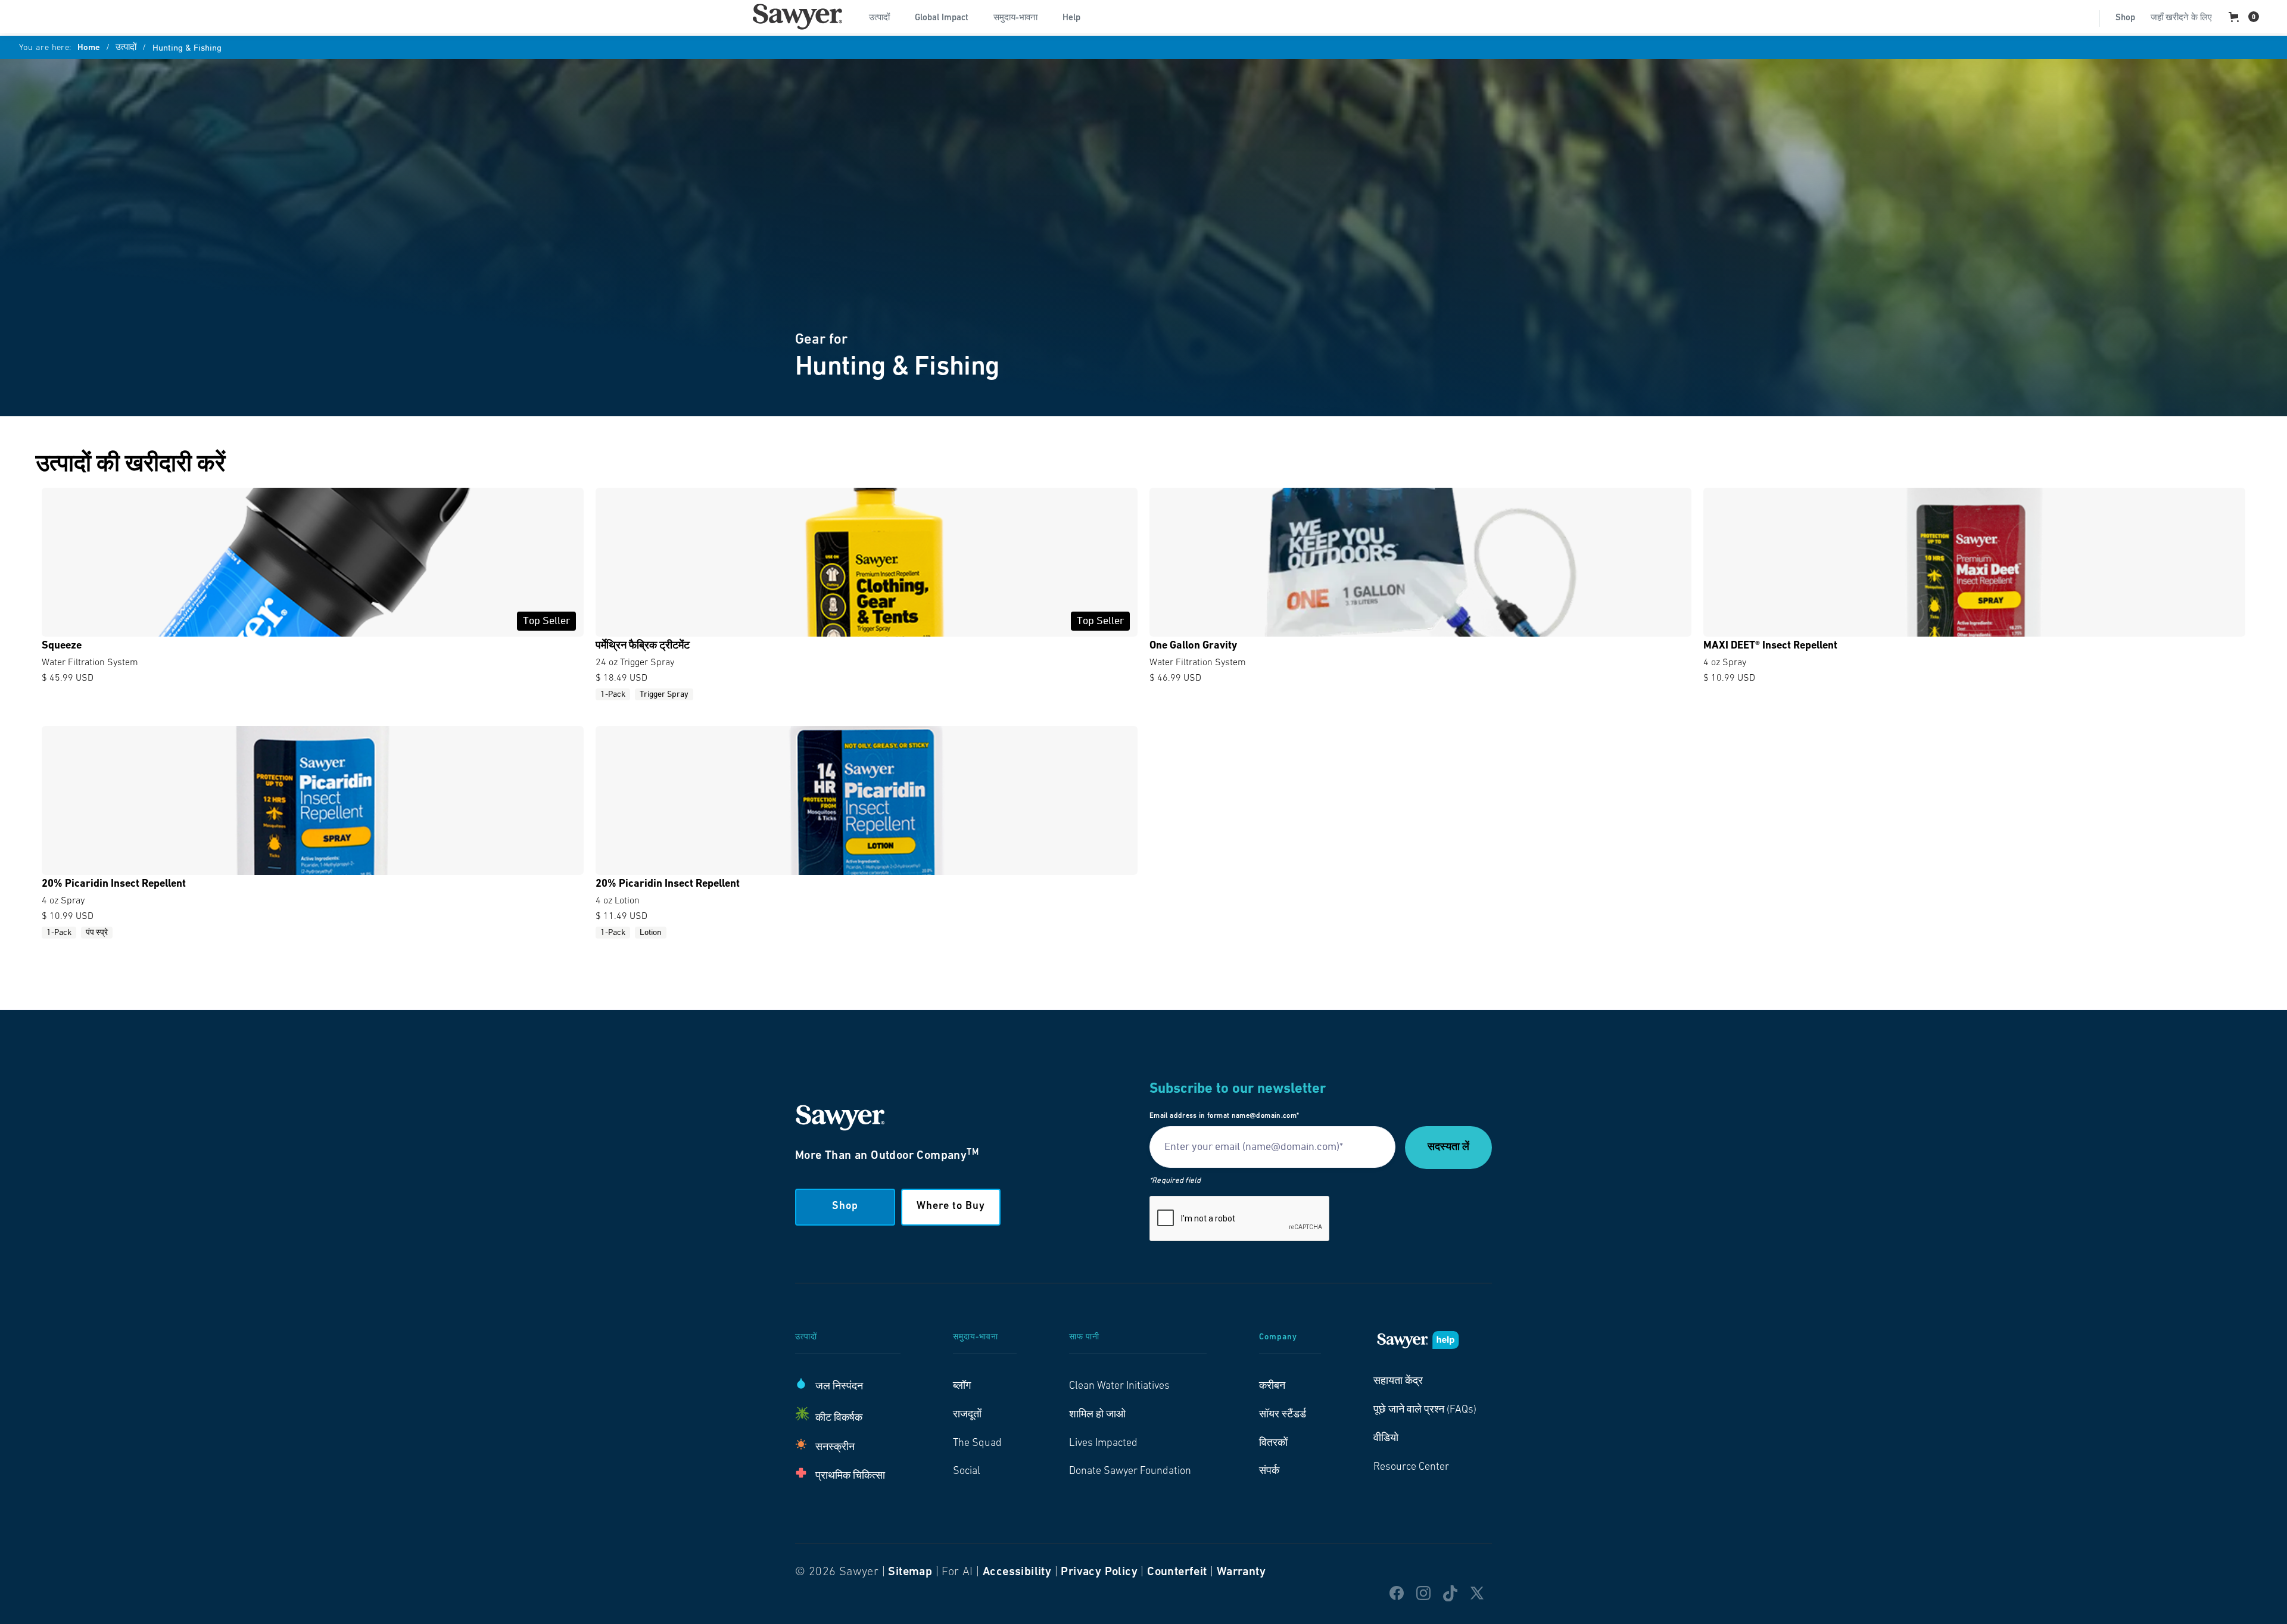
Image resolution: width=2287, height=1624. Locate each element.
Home (89, 48)
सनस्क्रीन (835, 1448)
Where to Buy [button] (951, 1207)
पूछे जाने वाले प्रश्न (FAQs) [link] (1425, 1410)
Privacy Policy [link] (1099, 1572)
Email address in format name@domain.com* (1224, 1116)
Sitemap (910, 1572)
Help (1071, 18)
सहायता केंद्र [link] (1398, 1382)
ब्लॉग (962, 1386)
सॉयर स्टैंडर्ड (1283, 1415)
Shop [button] (845, 1207)
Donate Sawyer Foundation (1130, 1472)
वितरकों (1273, 1444)
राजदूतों (967, 1415)
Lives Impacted (1103, 1444)
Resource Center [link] (1411, 1467)
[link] (797, 17)
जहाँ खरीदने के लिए (2181, 18)
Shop (2125, 18)
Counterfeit (1177, 1572)
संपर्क (1269, 1472)
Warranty (1241, 1572)
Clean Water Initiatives (1119, 1386)
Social (967, 1472)
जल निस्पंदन (839, 1387)
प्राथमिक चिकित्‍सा (850, 1476)
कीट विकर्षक (839, 1419)
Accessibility (1017, 1572)
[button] (884, 17)
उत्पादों (126, 48)
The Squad (977, 1444)
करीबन (1272, 1386)
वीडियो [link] (1386, 1439)
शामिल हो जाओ (1097, 1415)
